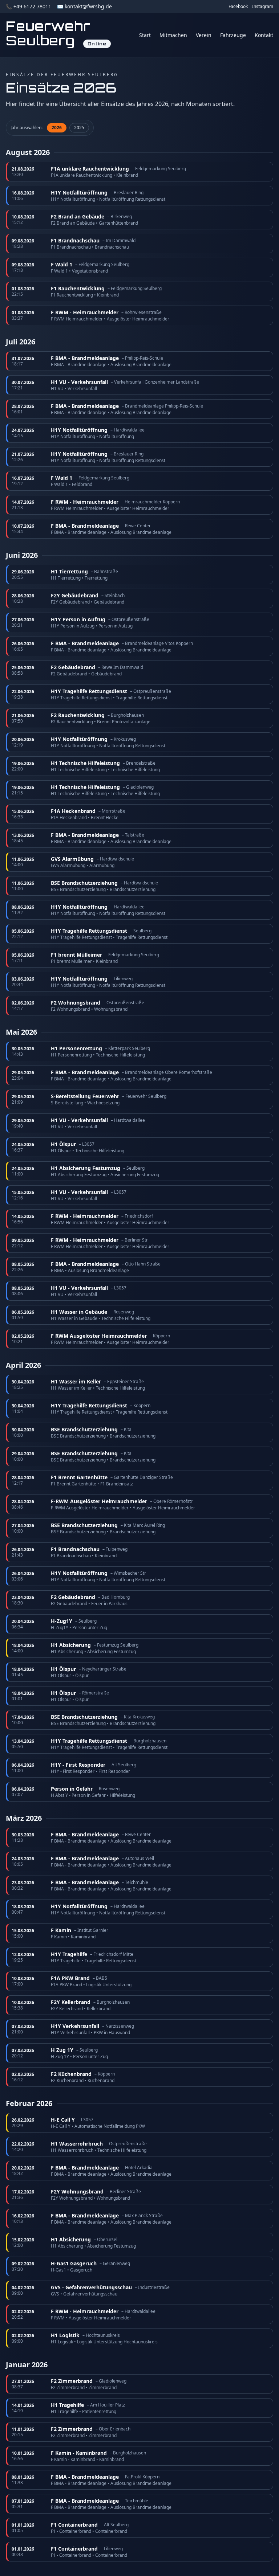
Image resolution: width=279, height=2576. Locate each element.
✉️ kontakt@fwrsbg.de (84, 6)
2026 (57, 128)
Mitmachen (173, 35)
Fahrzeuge (233, 35)
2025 (79, 128)
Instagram (263, 7)
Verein (204, 35)
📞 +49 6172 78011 (29, 6)
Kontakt (264, 35)
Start (145, 35)
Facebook (238, 7)
